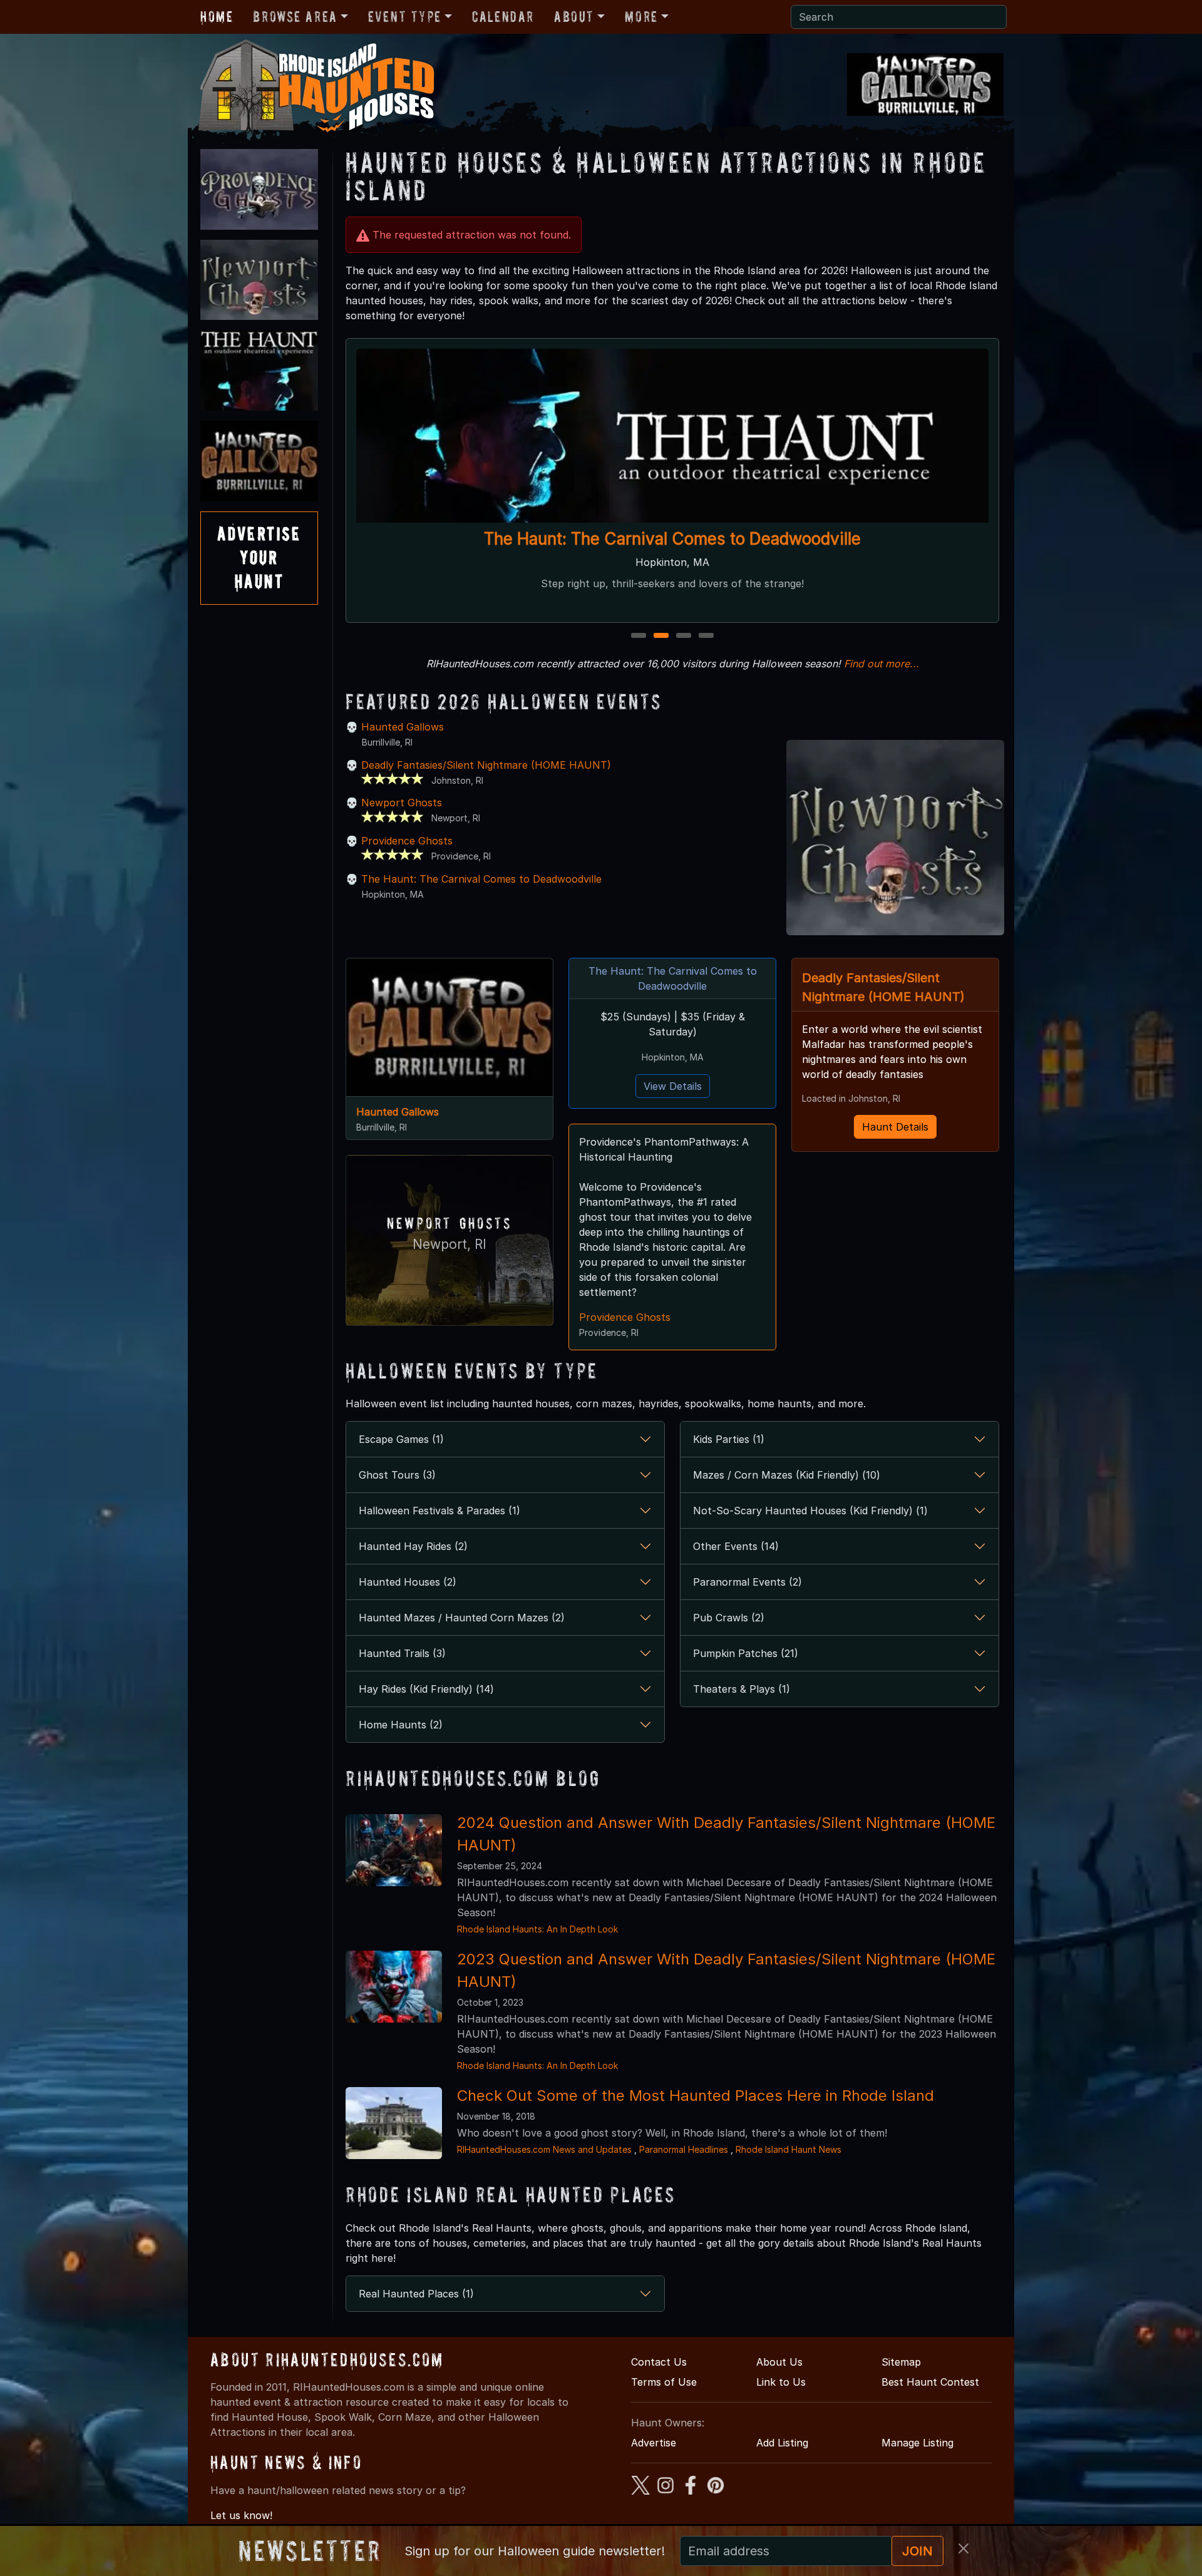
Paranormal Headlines (684, 2149)
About (574, 17)
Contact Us (659, 2362)
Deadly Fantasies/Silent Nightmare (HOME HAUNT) (486, 765)
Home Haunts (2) (401, 1725)
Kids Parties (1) (729, 1439)
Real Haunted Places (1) (416, 2294)
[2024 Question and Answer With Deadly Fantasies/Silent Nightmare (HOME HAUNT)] (394, 1849)
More (641, 17)
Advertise (654, 2443)
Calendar (503, 17)
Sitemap (901, 2362)
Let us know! (241, 2515)
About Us (779, 2362)
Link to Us (781, 2382)
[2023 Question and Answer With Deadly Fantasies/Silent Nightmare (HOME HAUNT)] (394, 1986)
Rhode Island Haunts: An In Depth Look (537, 1929)
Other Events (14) (736, 1546)
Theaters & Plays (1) (742, 1689)
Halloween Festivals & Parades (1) (439, 1511)
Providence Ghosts (407, 841)
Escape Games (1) (401, 1439)
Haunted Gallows (403, 727)
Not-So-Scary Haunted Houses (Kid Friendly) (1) (810, 1511)
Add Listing (782, 2443)
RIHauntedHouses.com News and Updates (544, 2149)
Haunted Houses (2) (408, 1582)
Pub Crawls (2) (729, 1618)
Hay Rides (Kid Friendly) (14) (426, 1689)
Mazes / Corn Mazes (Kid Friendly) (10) (787, 1475)
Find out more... (881, 664)
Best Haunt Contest (930, 2382)
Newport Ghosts (402, 803)
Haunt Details (895, 1127)
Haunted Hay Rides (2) (413, 1546)
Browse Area (295, 17)
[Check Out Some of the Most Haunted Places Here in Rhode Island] (394, 2122)
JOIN (917, 2551)
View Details (673, 1086)
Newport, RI (449, 1244)
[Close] (963, 2548)
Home (217, 17)
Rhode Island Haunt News (788, 2149)
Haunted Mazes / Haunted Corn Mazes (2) (462, 1618)
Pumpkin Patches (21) (746, 1653)
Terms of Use (664, 2382)
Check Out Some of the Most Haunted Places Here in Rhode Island (696, 2096)
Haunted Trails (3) (402, 1653)
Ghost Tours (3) (397, 1475)
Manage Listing (917, 2443)
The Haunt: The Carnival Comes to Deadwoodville (672, 539)
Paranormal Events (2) (747, 1582)
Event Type (405, 17)
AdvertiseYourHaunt (259, 558)
